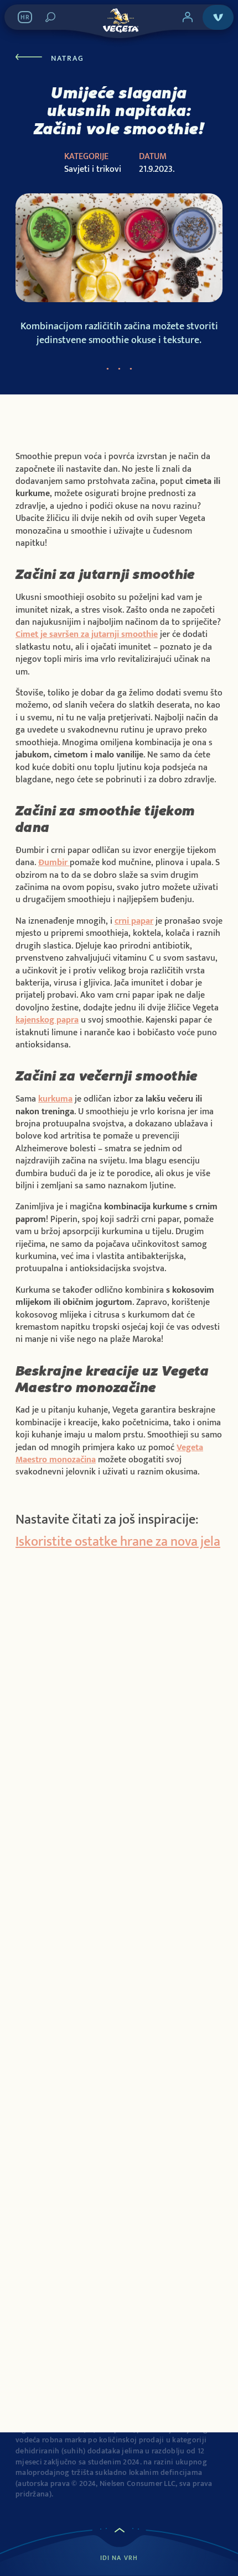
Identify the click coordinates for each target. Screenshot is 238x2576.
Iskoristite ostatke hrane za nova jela (118, 1542)
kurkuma (55, 1099)
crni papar (134, 921)
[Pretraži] (50, 17)
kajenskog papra (47, 1020)
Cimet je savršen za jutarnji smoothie (87, 634)
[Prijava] (188, 17)
